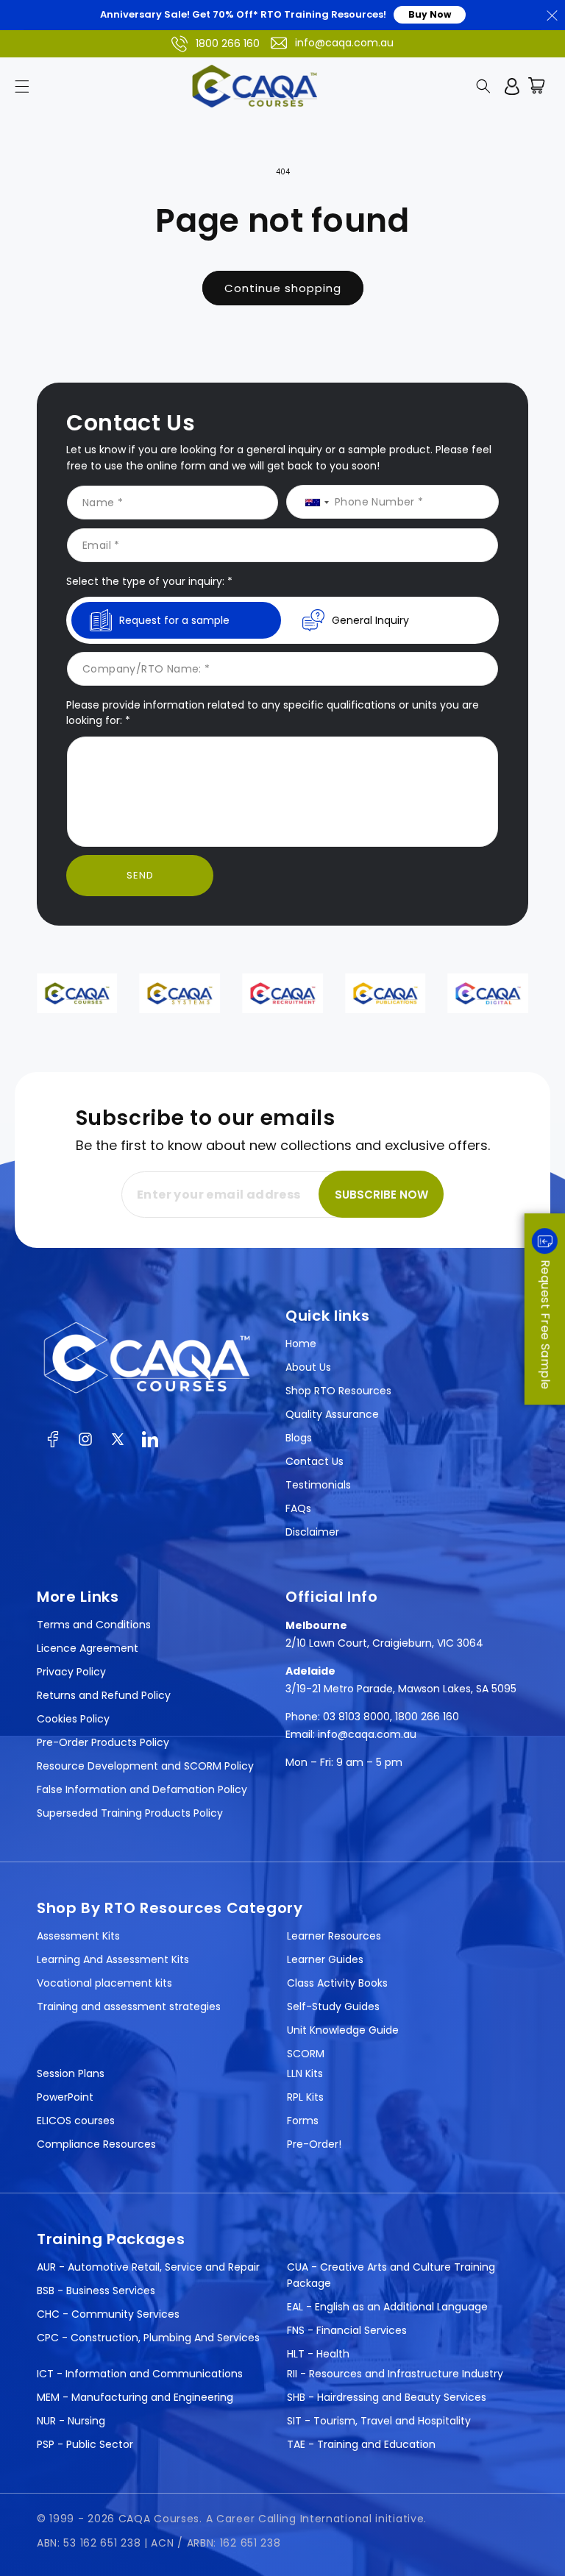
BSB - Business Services (96, 2291)
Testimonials (318, 1485)
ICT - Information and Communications (140, 2374)
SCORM (306, 2054)
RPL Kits (305, 2097)
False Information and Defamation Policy (142, 1789)
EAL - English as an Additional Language (387, 2307)
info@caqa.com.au (344, 43)
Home (301, 1344)
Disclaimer (312, 1532)
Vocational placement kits (104, 1983)
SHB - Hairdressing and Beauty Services (387, 2397)
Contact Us (315, 1461)
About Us (308, 1367)
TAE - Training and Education (361, 2444)
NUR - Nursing (71, 2421)
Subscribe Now (381, 1195)
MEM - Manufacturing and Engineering (135, 2397)
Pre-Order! (314, 2144)
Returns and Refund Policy (104, 1695)
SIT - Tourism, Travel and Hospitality (379, 2421)
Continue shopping (283, 288)
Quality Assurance (332, 1414)
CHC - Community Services (108, 2314)
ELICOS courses (76, 2121)
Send (140, 875)
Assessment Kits (78, 1936)
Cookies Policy (73, 1719)
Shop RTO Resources (338, 1391)
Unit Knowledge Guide (343, 2030)
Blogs (299, 1438)
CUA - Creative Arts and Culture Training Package (391, 2275)
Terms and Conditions (94, 1625)
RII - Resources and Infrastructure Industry (395, 2374)
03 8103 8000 (356, 1717)
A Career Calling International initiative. (316, 2519)
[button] (22, 86)
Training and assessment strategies (129, 2006)
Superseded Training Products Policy (130, 1813)
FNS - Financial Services (347, 2330)
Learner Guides (325, 1959)
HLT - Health (318, 2354)
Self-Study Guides (333, 2006)
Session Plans (71, 2073)
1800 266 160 (228, 43)
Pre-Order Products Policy (103, 1742)
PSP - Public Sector (85, 2444)
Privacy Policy (71, 1672)
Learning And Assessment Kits (113, 1959)
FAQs (298, 1508)
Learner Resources (334, 1936)
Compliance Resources (96, 2144)
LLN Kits (305, 2073)
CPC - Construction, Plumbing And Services (148, 2338)
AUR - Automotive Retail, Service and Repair (148, 2267)
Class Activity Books (337, 1983)
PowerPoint (65, 2097)
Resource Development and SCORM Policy (145, 1766)
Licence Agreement (88, 1648)
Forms (303, 2121)
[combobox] (312, 503)
